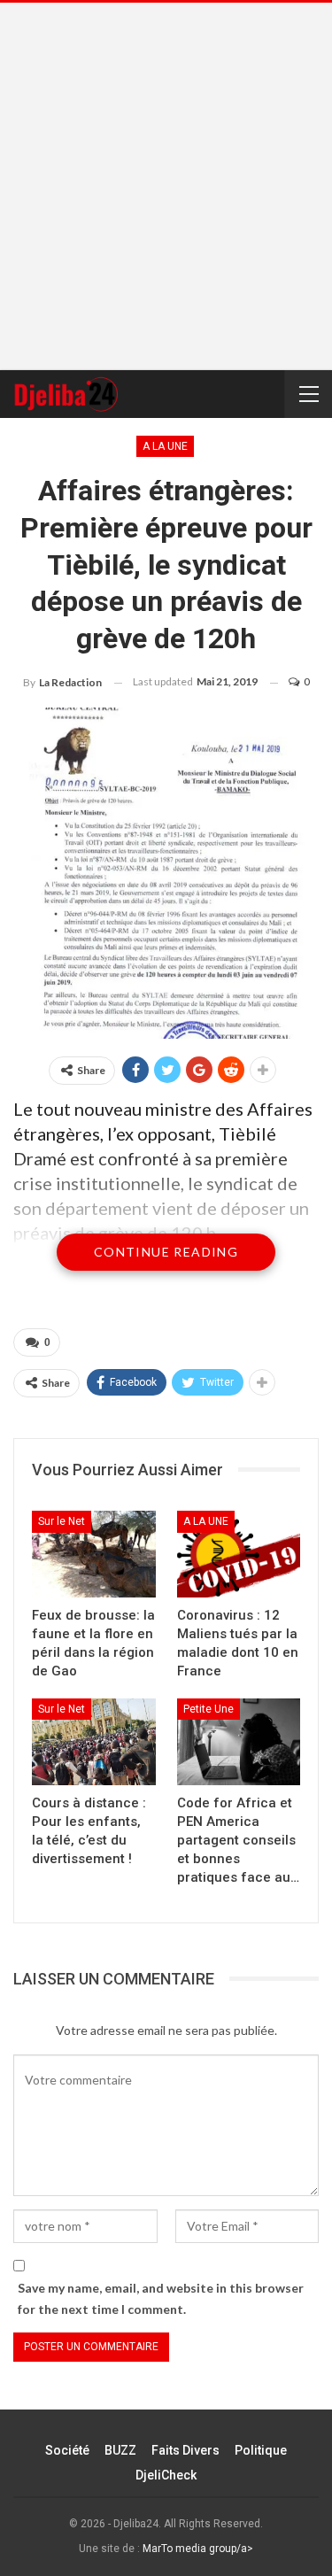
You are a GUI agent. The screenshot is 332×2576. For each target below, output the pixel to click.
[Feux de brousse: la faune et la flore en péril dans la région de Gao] (94, 1554)
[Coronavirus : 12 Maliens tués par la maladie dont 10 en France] (239, 1554)
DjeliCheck (166, 2475)
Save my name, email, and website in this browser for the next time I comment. (161, 2298)
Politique (261, 2450)
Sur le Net (62, 1521)
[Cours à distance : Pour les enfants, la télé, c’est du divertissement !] (94, 1742)
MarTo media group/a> (198, 2549)
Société (67, 2450)
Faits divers (185, 2450)
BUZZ (120, 2450)
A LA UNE (165, 446)
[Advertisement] (166, 186)
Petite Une (208, 1709)
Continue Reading (166, 1252)
